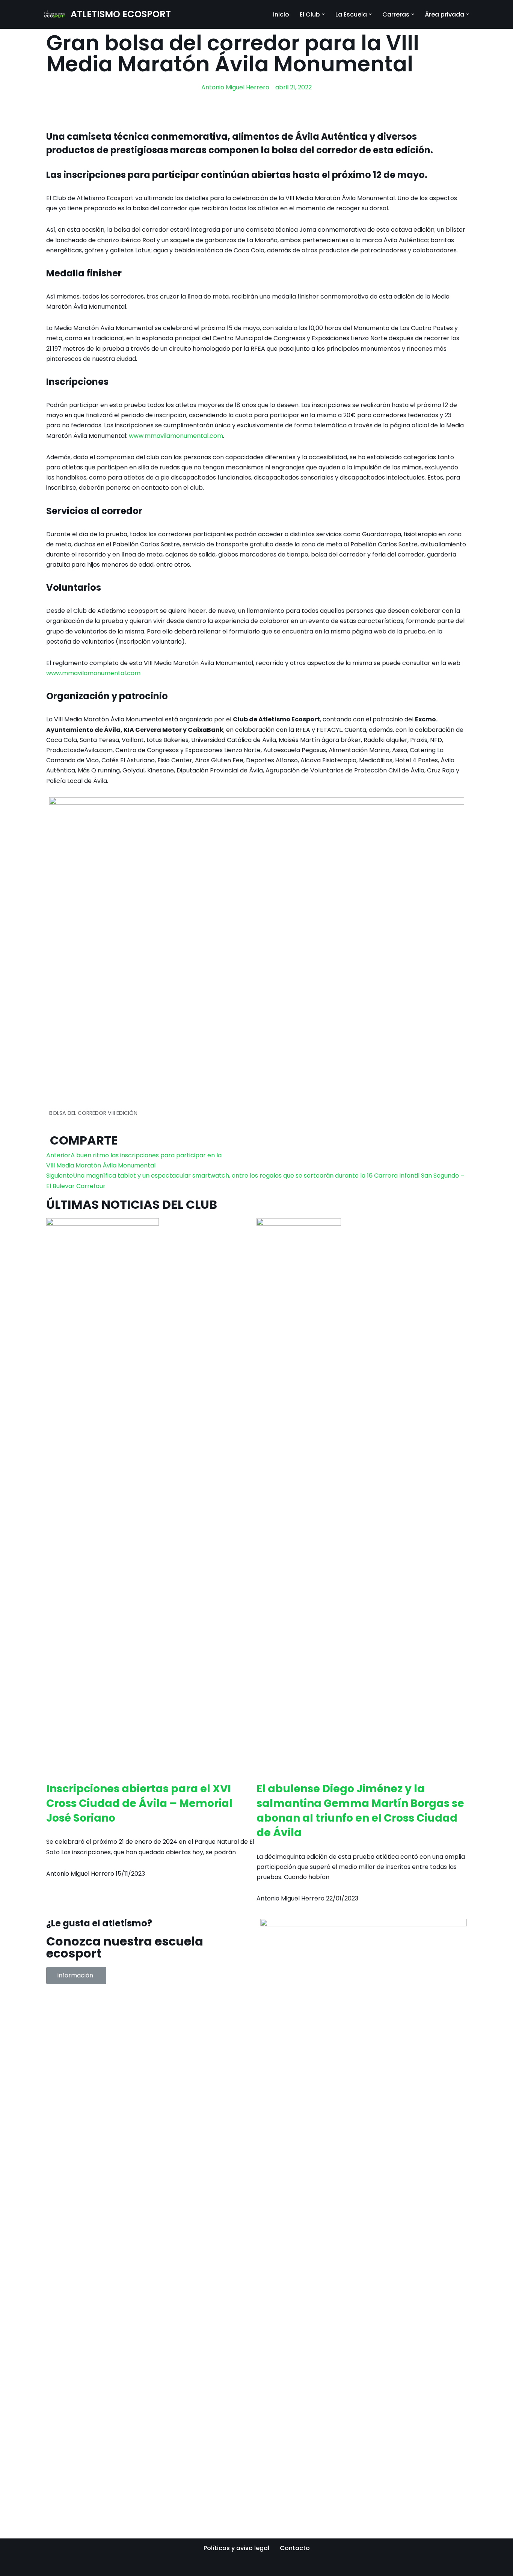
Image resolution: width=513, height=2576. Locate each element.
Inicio (281, 14)
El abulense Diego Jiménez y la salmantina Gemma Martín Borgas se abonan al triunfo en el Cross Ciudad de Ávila (360, 1811)
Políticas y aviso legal (236, 2548)
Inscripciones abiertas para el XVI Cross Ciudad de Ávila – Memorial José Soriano (139, 1803)
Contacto (295, 2548)
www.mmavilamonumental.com (176, 436)
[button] (323, 14)
